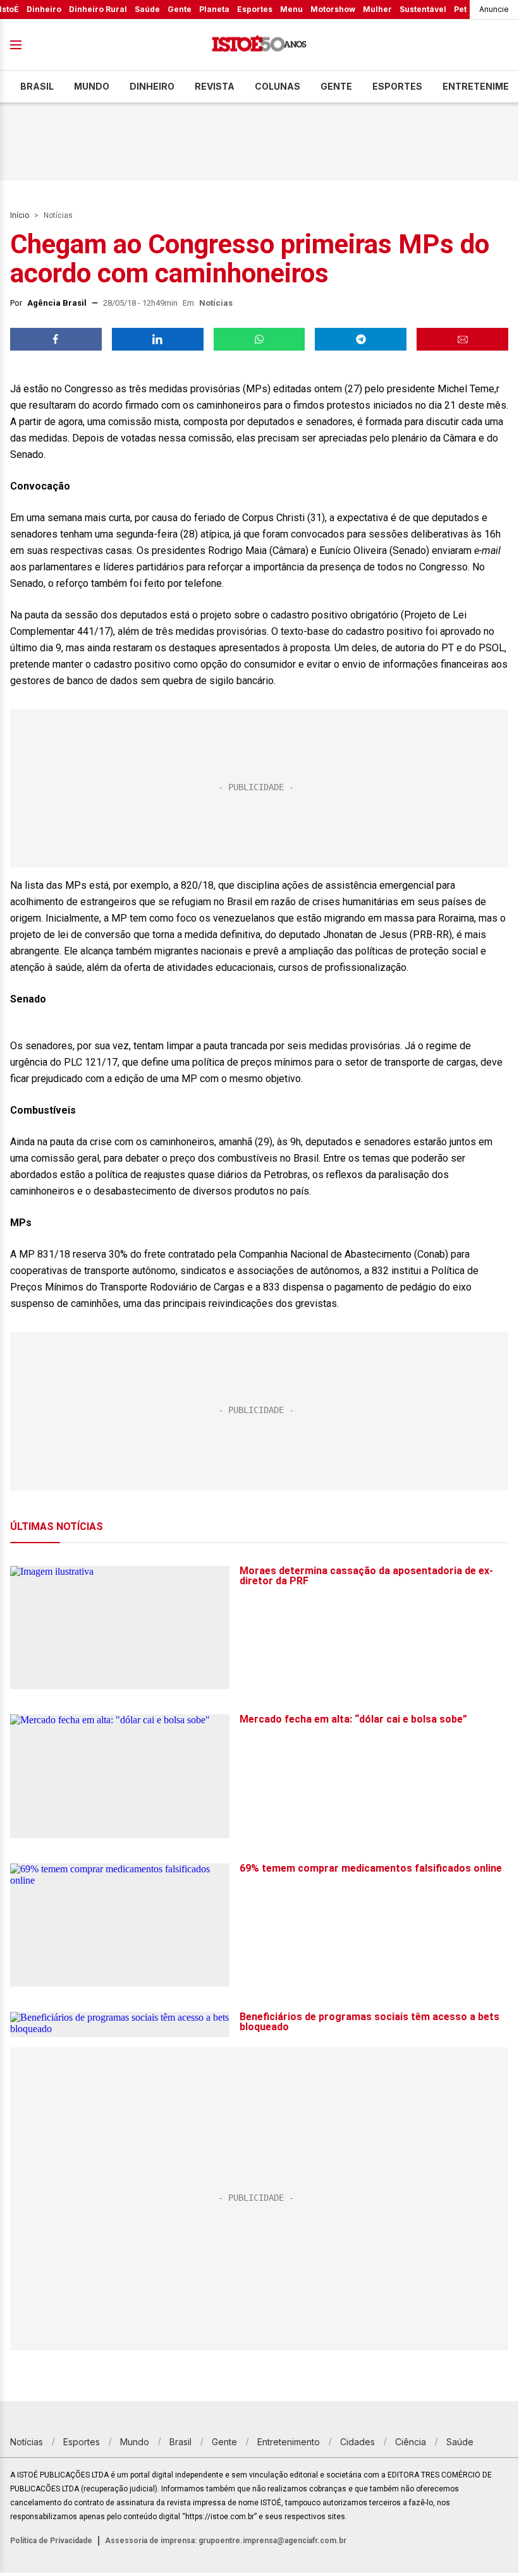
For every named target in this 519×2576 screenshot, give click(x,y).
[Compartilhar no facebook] (56, 339)
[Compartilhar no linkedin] (158, 339)
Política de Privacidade (51, 2541)
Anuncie (494, 9)
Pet (460, 9)
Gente (180, 9)
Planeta (214, 9)
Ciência (411, 2442)
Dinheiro (44, 9)
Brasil (37, 86)
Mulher (377, 9)
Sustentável (423, 9)
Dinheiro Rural (98, 9)
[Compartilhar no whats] (259, 339)
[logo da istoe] (259, 45)
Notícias (58, 215)
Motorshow (333, 9)
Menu (291, 9)
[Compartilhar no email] (462, 339)
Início (20, 215)
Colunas (278, 86)
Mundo (92, 86)
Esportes (255, 9)
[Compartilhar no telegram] (361, 339)
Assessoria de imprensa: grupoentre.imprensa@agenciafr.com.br (226, 2541)
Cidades (357, 2442)
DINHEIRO (152, 86)
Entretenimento (289, 2442)
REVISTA (215, 86)
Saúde (147, 9)
